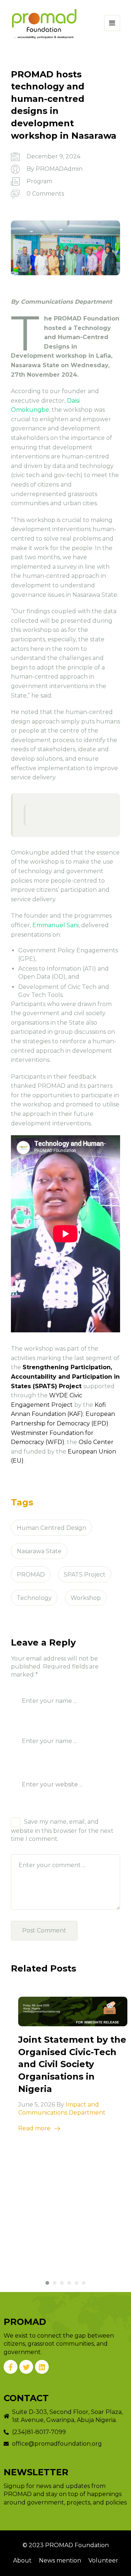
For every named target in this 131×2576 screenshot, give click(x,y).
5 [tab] (76, 2283)
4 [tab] (69, 2283)
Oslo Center (96, 1442)
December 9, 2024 (53, 156)
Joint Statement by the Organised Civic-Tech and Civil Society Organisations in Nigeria (72, 2064)
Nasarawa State (39, 1551)
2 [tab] (55, 2283)
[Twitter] (26, 2367)
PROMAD (31, 1575)
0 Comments (45, 194)
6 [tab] (84, 2283)
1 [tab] (47, 2283)
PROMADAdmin (59, 169)
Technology (34, 1598)
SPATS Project (85, 1575)
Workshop (86, 1598)
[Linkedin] (42, 2367)
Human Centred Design (51, 1528)
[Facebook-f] (11, 2367)
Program (39, 181)
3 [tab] (62, 2283)
